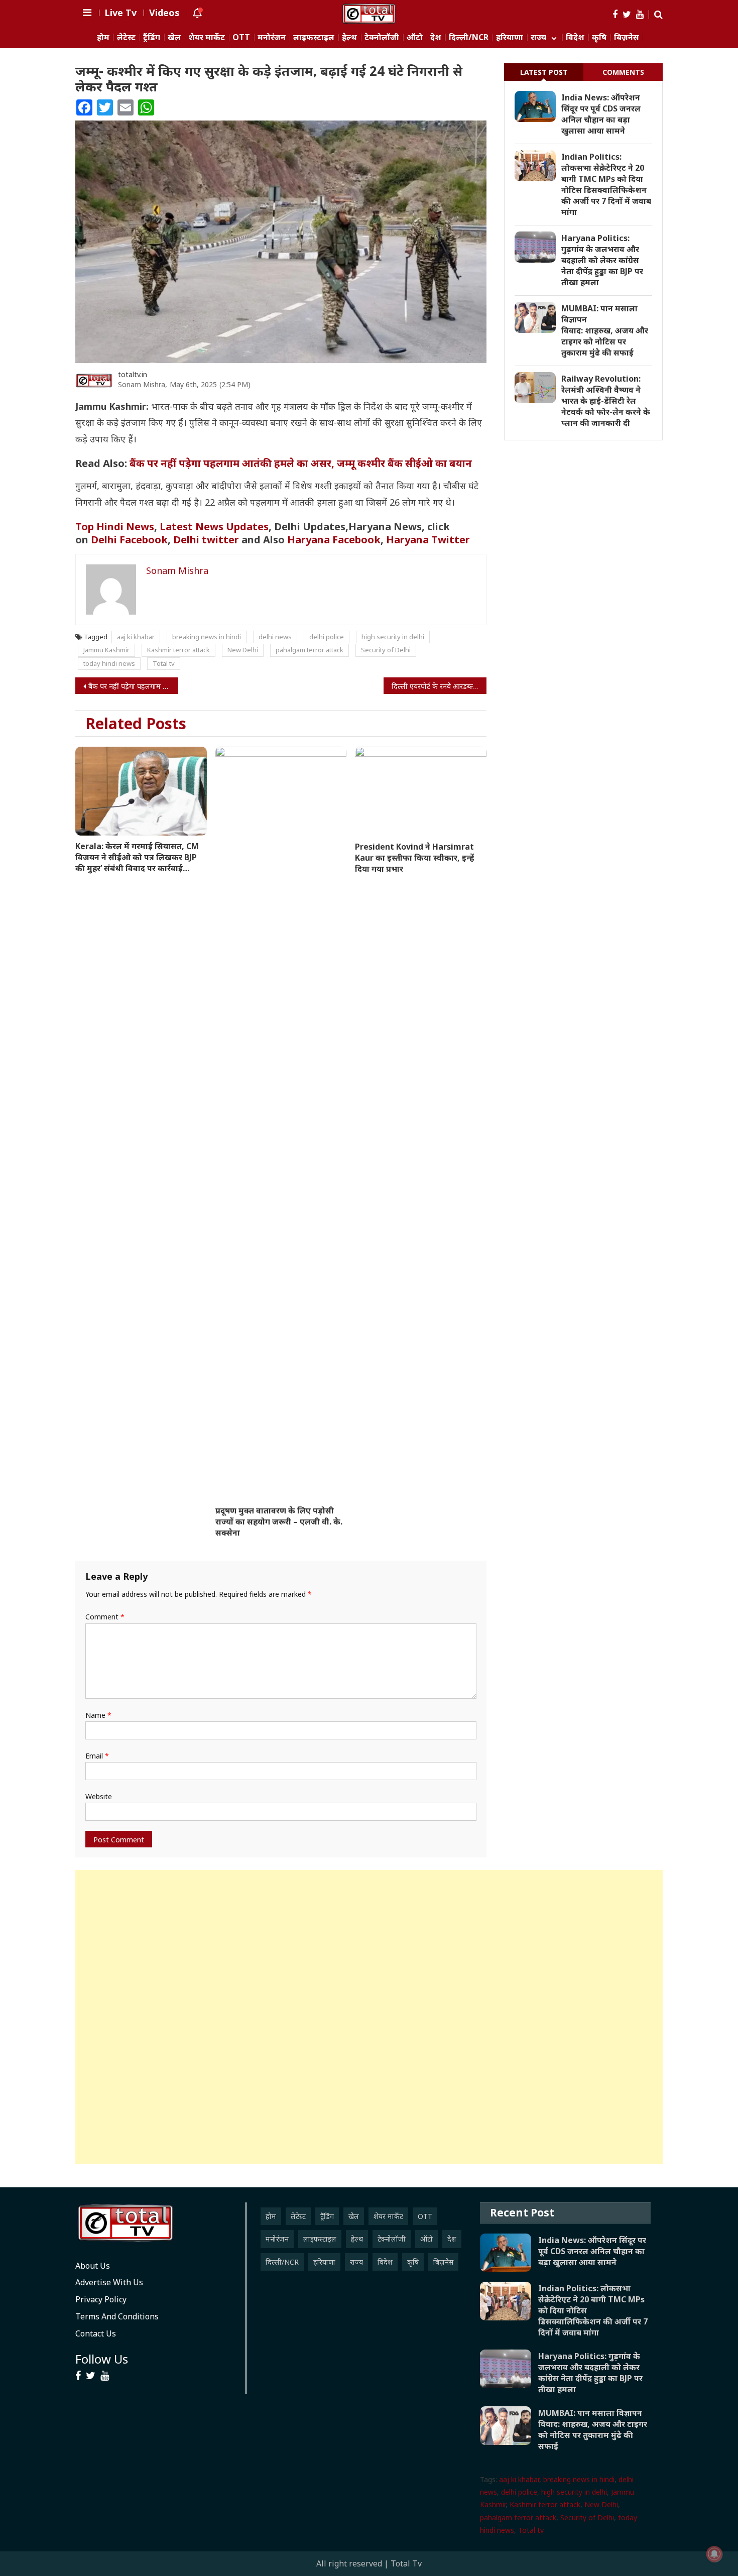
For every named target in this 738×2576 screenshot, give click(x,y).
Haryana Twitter (429, 540)
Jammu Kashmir (106, 650)
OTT (241, 37)
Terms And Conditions (117, 2316)
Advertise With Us (109, 2282)
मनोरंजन (272, 37)
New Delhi (243, 650)
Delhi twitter (206, 540)
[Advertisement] (369, 2017)
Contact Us (96, 2333)
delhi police (327, 637)
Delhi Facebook (129, 540)
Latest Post (544, 72)
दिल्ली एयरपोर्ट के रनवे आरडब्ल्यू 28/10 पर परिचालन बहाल (439, 686)
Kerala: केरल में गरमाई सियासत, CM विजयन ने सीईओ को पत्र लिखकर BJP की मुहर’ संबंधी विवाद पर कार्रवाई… (137, 857)
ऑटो (415, 37)
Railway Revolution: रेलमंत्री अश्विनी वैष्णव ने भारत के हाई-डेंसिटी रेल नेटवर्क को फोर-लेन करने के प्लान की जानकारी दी (606, 401)
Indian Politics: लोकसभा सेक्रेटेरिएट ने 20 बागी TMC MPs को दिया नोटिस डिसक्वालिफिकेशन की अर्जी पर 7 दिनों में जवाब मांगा (606, 184)
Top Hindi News (115, 526)
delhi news (275, 637)
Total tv (164, 663)
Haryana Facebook (334, 540)
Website (99, 1796)
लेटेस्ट (126, 37)
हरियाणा (510, 37)
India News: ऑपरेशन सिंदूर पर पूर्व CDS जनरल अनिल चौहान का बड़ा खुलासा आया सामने (601, 114)
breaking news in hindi (207, 637)
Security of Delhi (386, 650)
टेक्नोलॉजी (382, 37)
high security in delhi (393, 637)
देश (436, 37)
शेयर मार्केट (207, 37)
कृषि (599, 37)
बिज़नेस (627, 37)
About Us (93, 2266)
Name (98, 1715)
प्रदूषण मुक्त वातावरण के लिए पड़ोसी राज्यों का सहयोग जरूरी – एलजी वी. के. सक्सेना (279, 1521)
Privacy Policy (101, 2299)
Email (97, 1756)
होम (103, 37)
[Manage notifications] (714, 2554)
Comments (623, 72)
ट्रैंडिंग (152, 37)
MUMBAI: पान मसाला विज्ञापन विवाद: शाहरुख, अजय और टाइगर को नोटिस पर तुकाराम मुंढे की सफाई (605, 330)
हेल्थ (349, 37)
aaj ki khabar (136, 637)
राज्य (538, 37)
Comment (105, 1617)
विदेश (575, 37)
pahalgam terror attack (310, 650)
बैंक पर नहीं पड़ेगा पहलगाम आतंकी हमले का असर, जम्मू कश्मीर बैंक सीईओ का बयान (301, 463)
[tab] (544, 72)
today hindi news (109, 663)
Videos (164, 13)
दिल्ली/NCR (469, 37)
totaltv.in (133, 374)
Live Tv (120, 13)
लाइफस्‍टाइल (314, 37)
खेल (174, 37)
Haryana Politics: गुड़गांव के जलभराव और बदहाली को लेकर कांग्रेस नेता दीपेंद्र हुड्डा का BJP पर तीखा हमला (602, 260)
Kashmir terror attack (178, 650)
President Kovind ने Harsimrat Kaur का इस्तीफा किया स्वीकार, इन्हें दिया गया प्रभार (414, 858)
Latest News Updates (214, 526)
